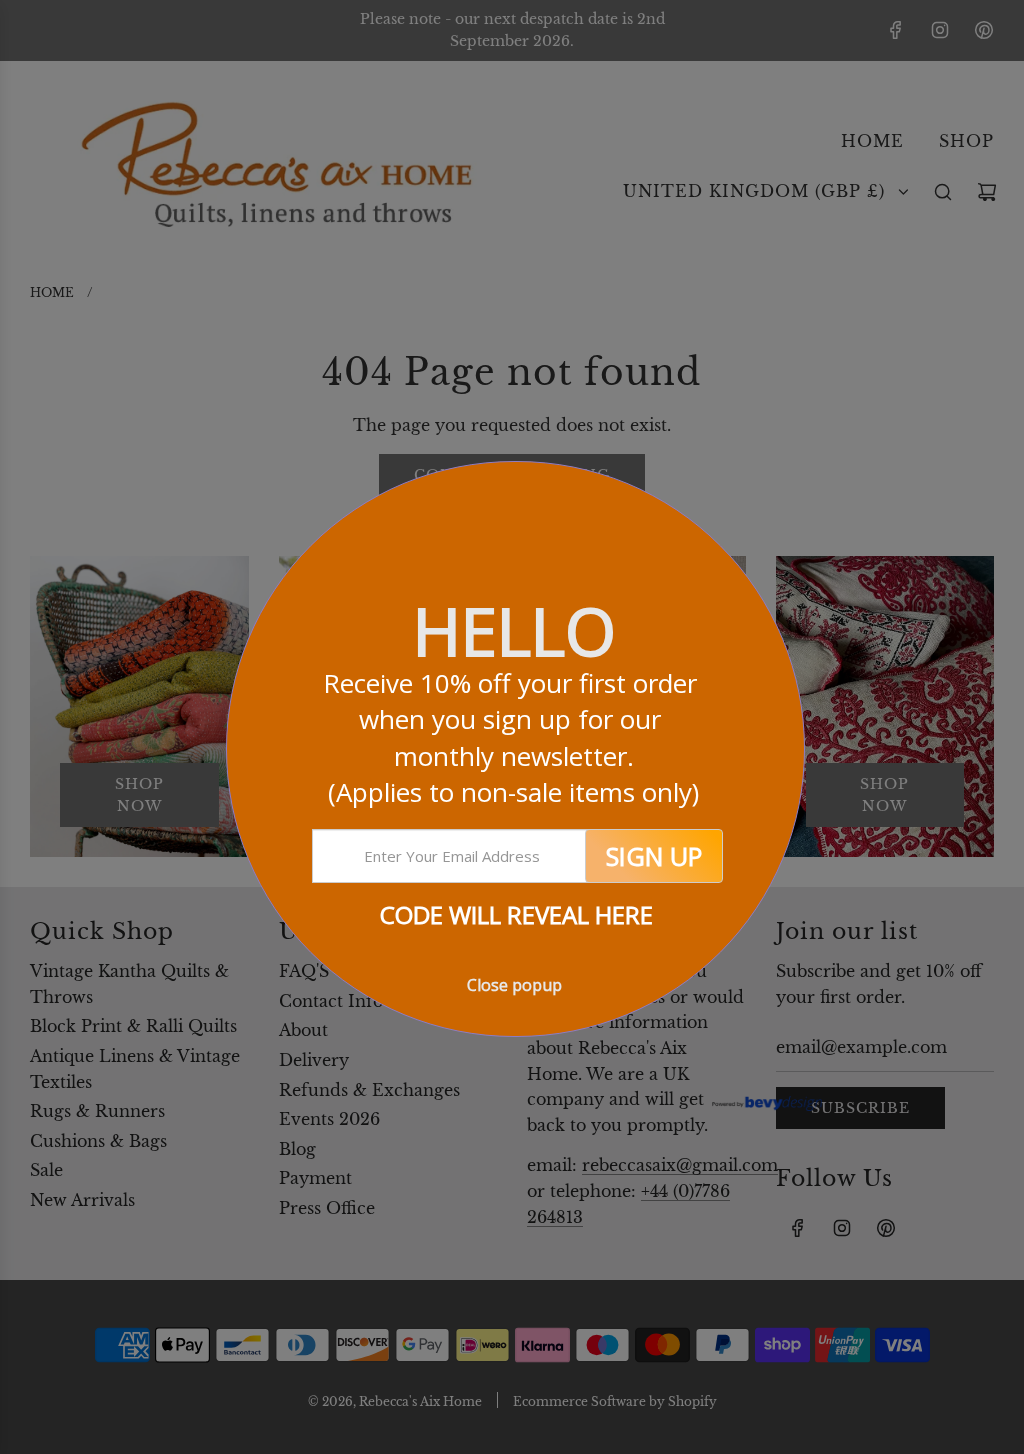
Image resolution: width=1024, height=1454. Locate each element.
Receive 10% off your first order (513, 737)
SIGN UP (654, 856)
